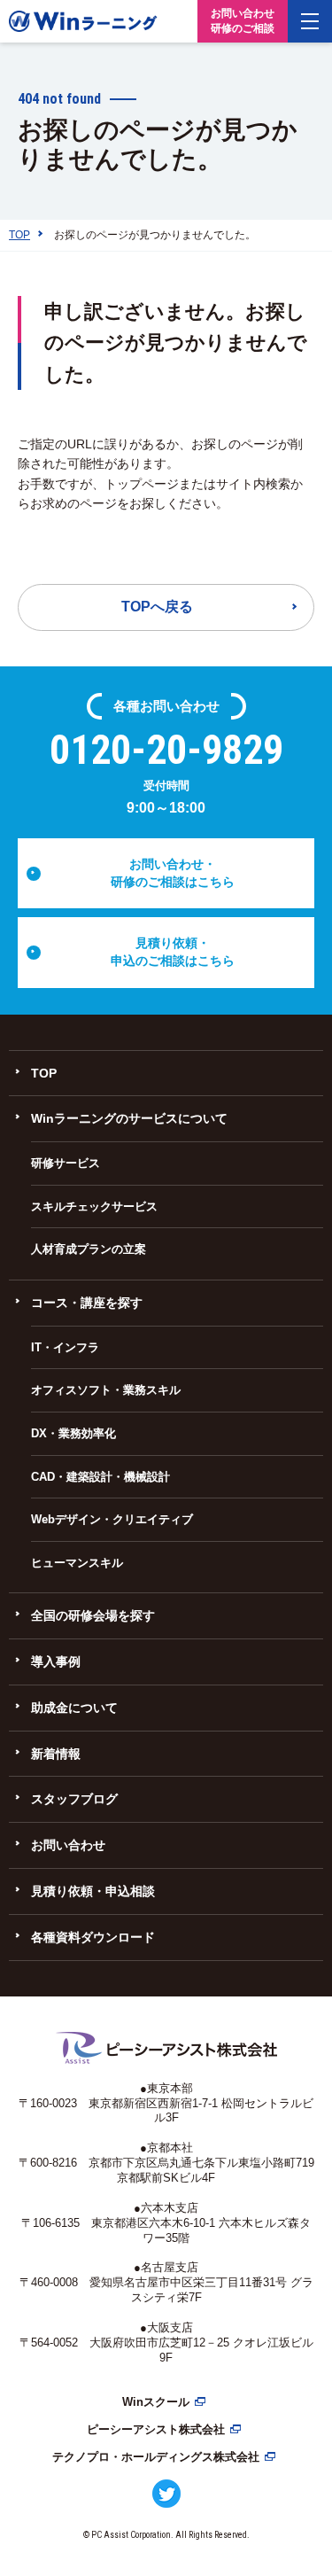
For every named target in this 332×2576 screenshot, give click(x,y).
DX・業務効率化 (73, 1433)
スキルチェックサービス (94, 1206)
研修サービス (66, 1163)
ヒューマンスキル (77, 1563)
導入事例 (56, 1662)
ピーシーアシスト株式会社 (156, 2429)
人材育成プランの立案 (89, 1249)
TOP (44, 1073)
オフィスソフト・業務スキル (106, 1390)
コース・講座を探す (87, 1303)
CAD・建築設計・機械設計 (100, 1477)
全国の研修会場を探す (93, 1615)
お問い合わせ (68, 1845)
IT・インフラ (65, 1347)
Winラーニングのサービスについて (129, 1118)
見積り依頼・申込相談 (93, 1891)
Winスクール (156, 2402)
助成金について (74, 1708)
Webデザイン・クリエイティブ (112, 1519)
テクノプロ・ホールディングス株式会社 (156, 2457)
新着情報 (56, 1754)
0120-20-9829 (166, 750)
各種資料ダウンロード (93, 1937)
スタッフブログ (74, 1799)
